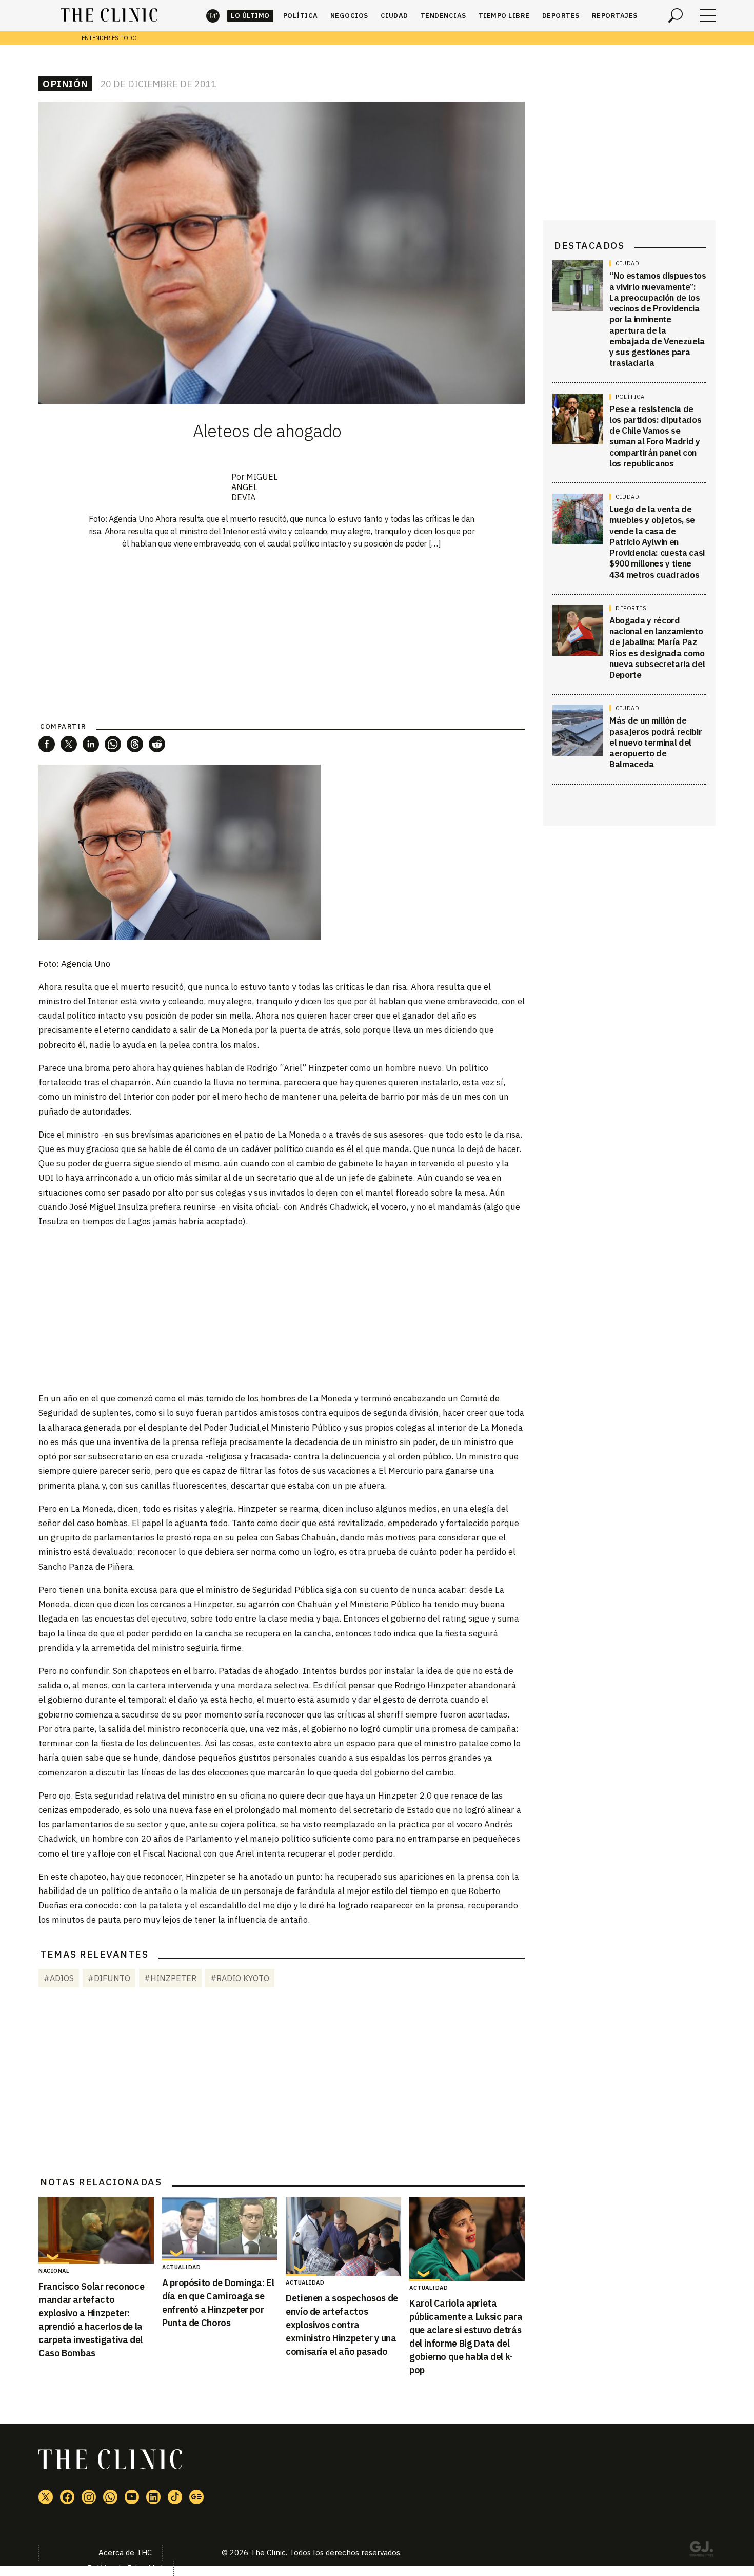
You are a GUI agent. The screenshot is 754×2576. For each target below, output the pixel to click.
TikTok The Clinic (175, 2497)
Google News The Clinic (196, 2497)
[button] (47, 744)
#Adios (59, 1978)
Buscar (676, 15)
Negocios (349, 16)
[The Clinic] (109, 15)
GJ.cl (701, 2550)
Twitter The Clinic (46, 2497)
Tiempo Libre (504, 16)
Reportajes (615, 16)
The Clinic (213, 16)
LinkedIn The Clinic (153, 2497)
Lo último (250, 16)
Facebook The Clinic (67, 2497)
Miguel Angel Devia (254, 487)
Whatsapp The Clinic (110, 2497)
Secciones (708, 15)
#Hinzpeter (170, 1978)
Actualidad (181, 2267)
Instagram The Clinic (89, 2497)
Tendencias (443, 16)
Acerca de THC (125, 2553)
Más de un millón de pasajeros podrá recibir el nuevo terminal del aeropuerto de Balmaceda (656, 742)
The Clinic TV (132, 2497)
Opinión (65, 84)
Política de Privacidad (125, 2568)
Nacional (54, 2271)
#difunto (109, 1978)
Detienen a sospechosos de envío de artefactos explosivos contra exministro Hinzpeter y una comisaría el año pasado (342, 2325)
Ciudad (394, 16)
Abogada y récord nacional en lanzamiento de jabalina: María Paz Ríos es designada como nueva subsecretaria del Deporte (657, 648)
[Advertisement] (282, 1309)
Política (301, 16)
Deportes (561, 16)
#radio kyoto (240, 1978)
